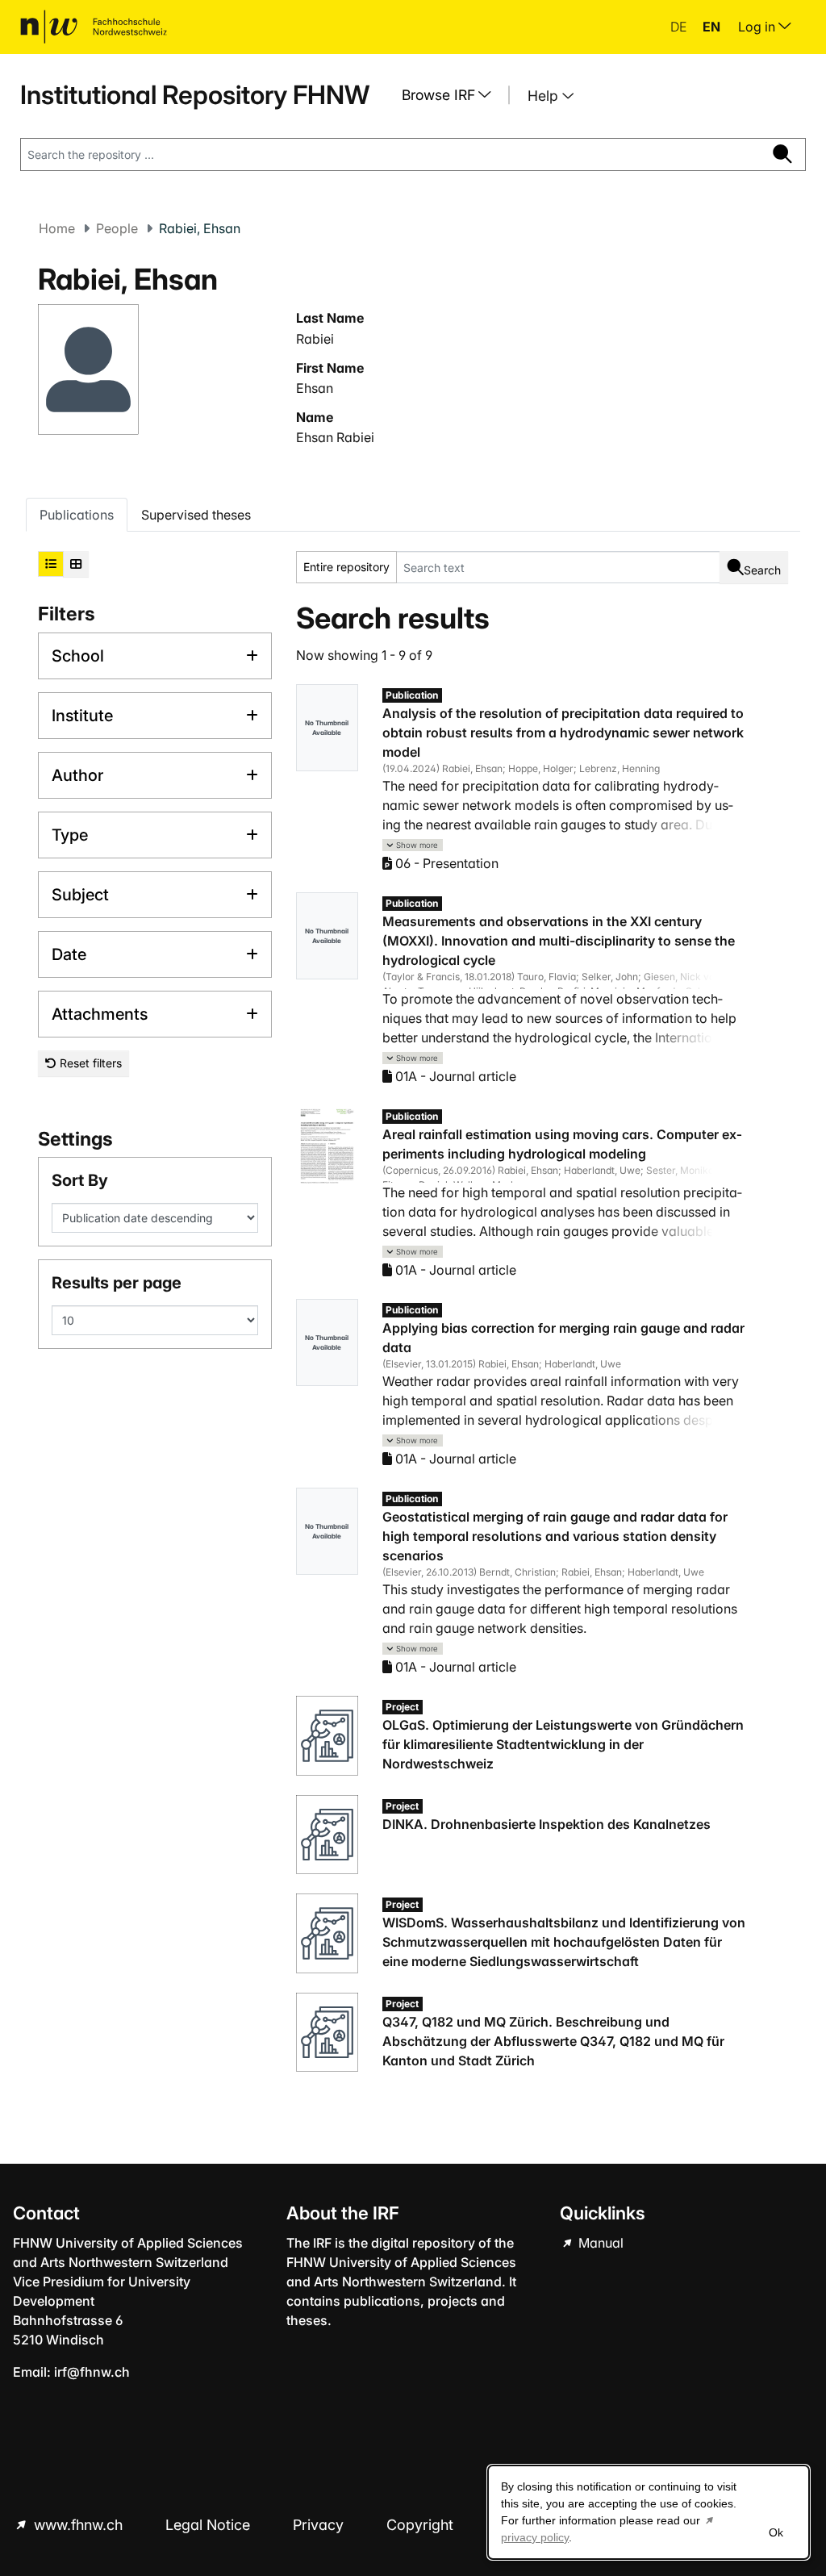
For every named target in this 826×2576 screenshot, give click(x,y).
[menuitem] (453, 95)
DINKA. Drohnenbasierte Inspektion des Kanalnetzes (546, 1824)
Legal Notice (210, 2525)
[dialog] (649, 2512)
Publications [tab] (77, 515)
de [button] (680, 27)
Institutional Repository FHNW (195, 95)
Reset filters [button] (89, 1063)
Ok (776, 2532)
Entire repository (346, 567)
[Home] (94, 27)
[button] (413, 845)
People (117, 228)
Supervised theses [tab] (196, 515)
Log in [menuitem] (758, 27)
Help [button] (545, 96)
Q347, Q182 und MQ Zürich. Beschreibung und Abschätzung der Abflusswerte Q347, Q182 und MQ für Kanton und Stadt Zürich (553, 2041)
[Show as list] (51, 564)
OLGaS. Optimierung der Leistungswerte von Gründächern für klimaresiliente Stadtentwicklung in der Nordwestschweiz (563, 1744)
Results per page (117, 1283)
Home (57, 228)
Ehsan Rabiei (335, 437)
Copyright (422, 2525)
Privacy (320, 2525)
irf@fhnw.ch (92, 2372)
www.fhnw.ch (78, 2525)
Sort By (80, 1180)
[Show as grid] (76, 564)
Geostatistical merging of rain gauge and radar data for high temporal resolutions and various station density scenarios (555, 1536)
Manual (599, 2243)
